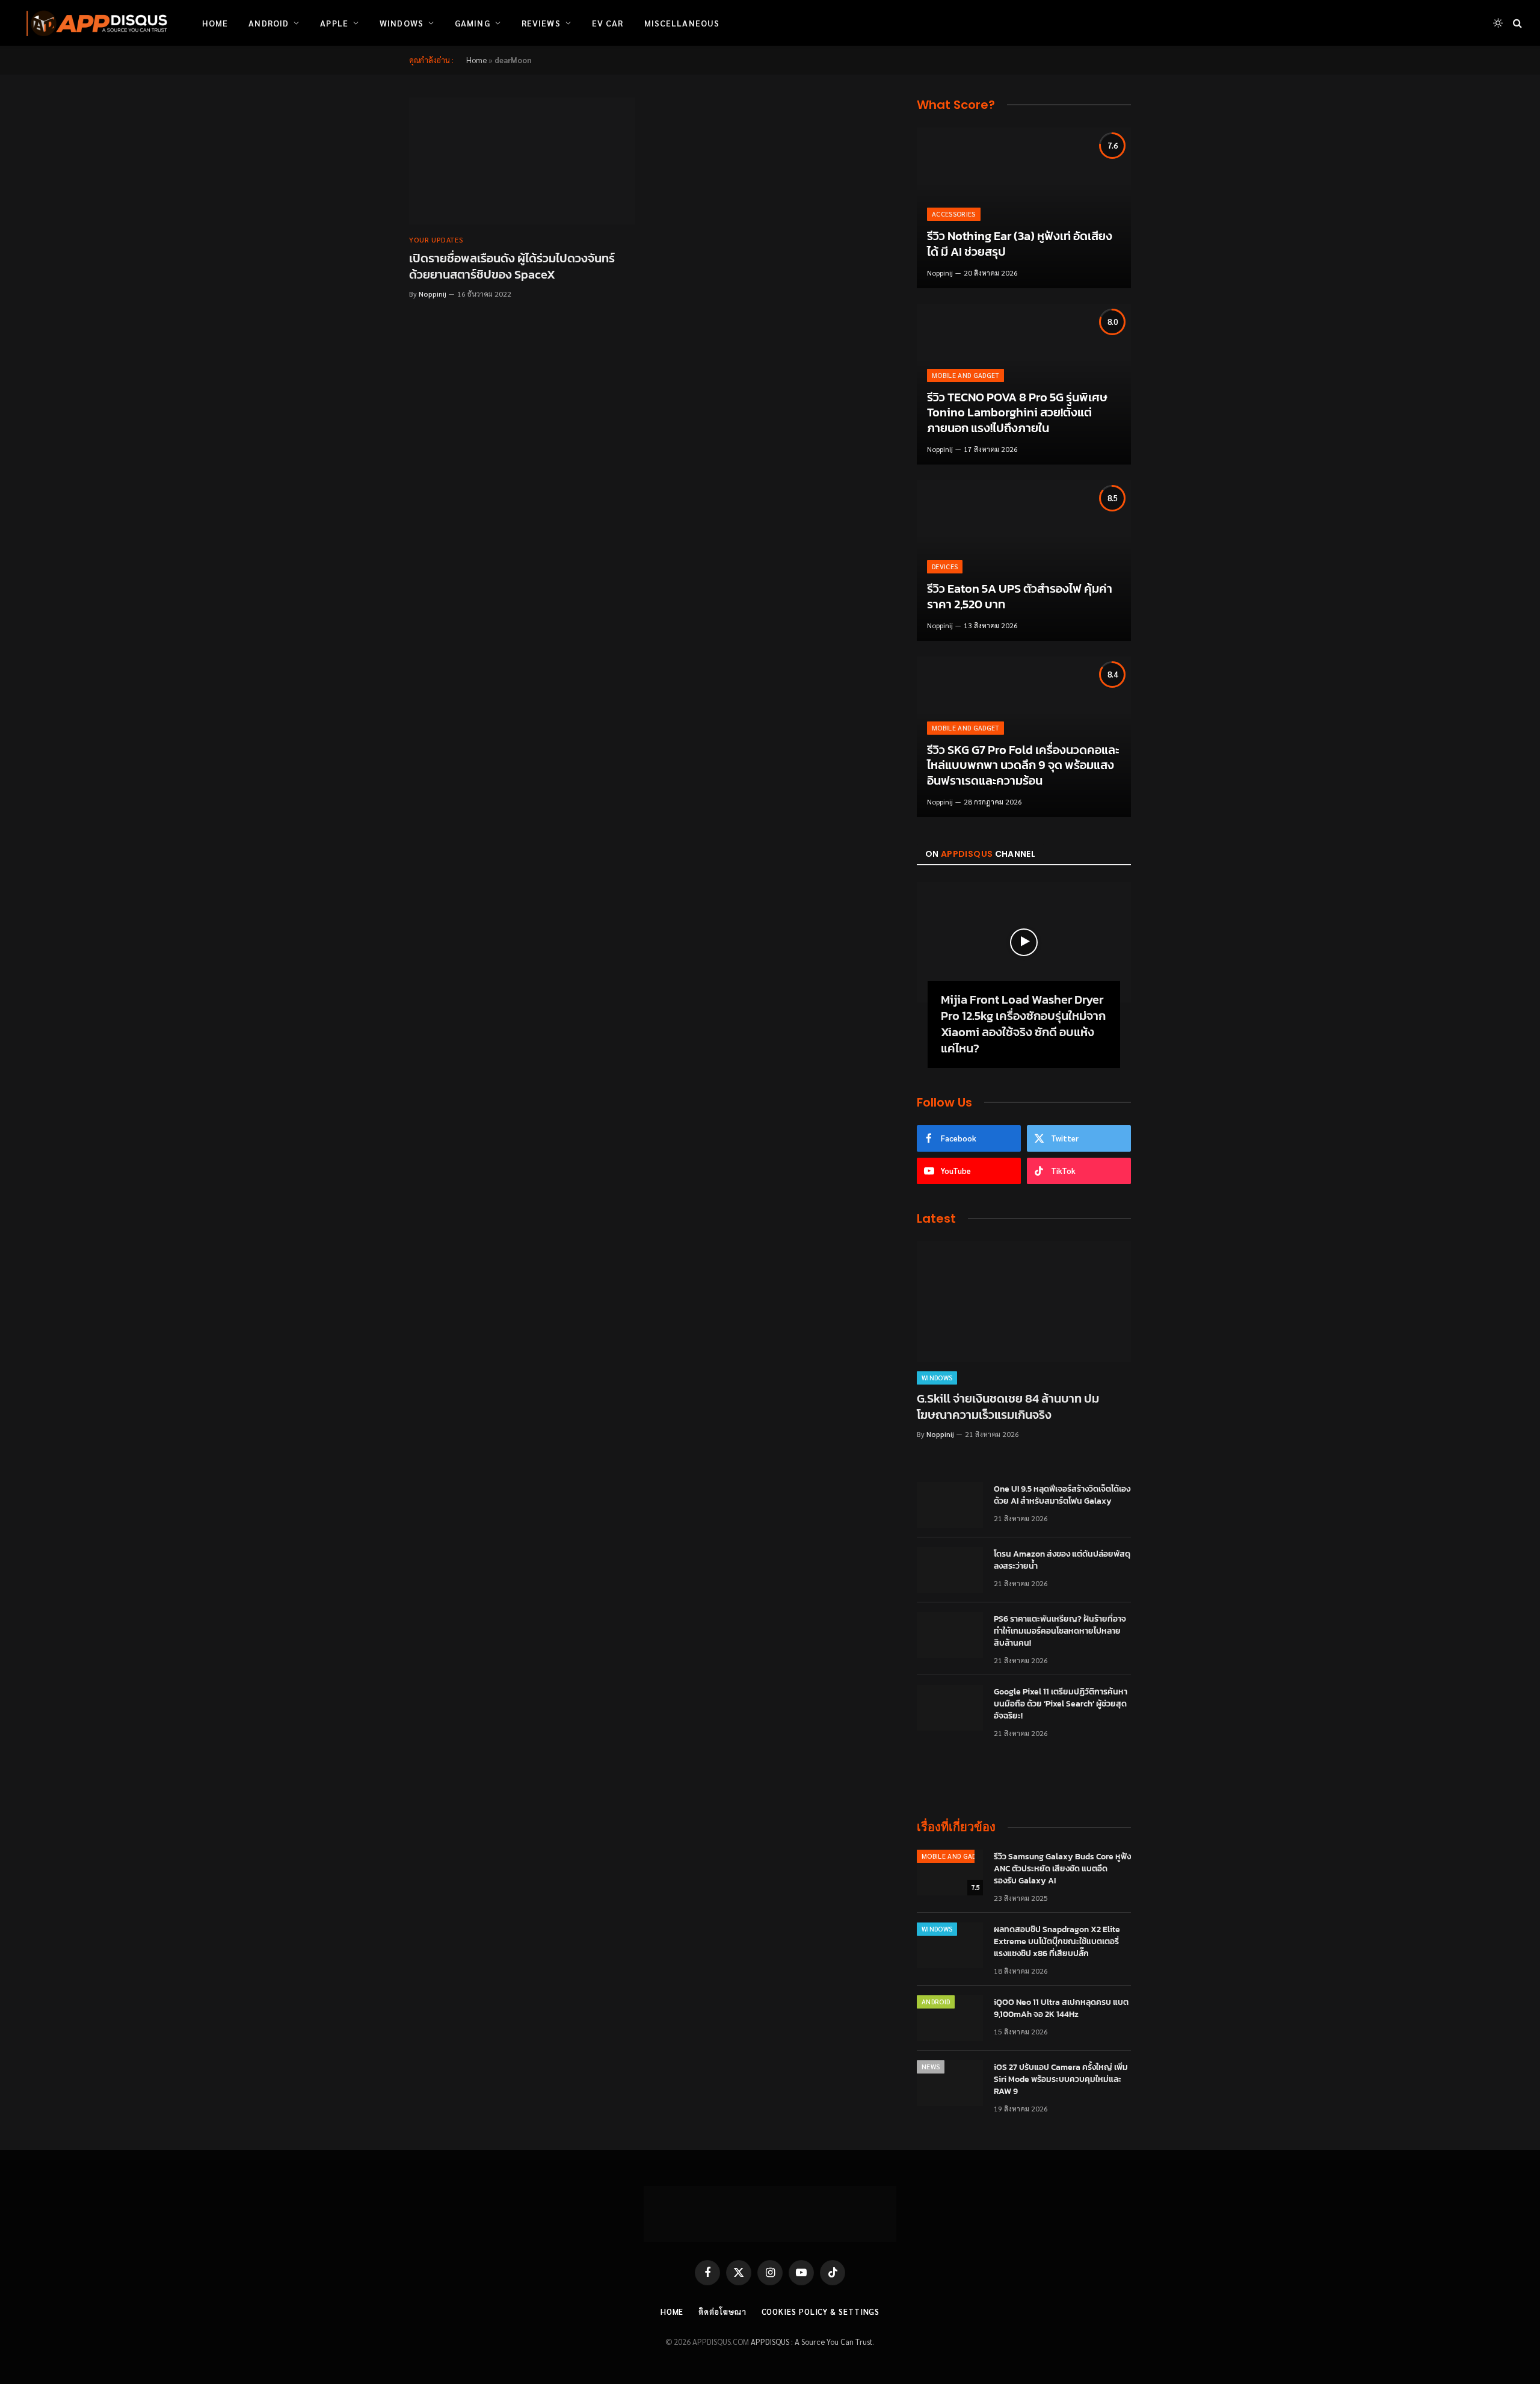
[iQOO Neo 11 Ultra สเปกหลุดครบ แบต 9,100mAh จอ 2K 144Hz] (950, 2018)
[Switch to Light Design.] (1498, 23)
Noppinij (433, 294)
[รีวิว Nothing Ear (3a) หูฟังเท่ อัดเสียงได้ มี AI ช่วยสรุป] (1024, 208)
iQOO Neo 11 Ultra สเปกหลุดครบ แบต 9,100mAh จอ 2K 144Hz (1061, 2009)
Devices (945, 567)
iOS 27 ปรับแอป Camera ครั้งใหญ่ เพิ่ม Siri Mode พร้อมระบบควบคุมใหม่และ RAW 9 (1061, 2080)
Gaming (473, 23)
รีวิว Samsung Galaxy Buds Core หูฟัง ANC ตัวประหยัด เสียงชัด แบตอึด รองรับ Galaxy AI (1062, 1869)
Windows (402, 23)
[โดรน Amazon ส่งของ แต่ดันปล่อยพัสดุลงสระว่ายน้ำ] (950, 1570)
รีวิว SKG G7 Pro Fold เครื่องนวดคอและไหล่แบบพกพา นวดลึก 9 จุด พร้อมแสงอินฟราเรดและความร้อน (1023, 766)
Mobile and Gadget (966, 375)
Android (269, 23)
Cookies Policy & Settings (821, 2311)
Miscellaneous (682, 23)
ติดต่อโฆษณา (722, 2311)
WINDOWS (937, 1378)
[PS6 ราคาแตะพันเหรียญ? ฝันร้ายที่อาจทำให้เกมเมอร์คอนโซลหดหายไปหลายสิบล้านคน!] (950, 1635)
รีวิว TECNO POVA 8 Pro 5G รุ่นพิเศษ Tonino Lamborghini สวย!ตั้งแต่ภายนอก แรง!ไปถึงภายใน (1017, 413)
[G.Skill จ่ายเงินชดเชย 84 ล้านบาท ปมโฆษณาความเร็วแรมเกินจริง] (1024, 1302)
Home (215, 23)
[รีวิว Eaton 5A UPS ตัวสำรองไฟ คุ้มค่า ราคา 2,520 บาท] (1024, 560)
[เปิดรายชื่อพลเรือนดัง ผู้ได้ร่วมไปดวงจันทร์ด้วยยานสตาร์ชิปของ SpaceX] (522, 161)
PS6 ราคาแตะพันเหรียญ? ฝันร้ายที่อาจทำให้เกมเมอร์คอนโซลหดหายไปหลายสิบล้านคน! (1060, 1631)
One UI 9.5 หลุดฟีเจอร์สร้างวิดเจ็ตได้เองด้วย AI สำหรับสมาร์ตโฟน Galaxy (1062, 1495)
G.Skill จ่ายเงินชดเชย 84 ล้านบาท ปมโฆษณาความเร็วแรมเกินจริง (1008, 1407)
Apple (334, 23)
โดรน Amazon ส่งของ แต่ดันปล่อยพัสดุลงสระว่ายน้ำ (1062, 1560)
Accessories (954, 214)
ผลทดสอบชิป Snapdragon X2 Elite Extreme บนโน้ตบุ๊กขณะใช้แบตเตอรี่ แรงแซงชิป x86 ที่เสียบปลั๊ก (1057, 1942)
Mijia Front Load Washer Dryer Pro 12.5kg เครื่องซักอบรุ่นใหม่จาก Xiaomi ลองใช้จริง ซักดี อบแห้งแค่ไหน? (1023, 1024)
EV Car (608, 23)
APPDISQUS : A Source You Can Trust (812, 2342)
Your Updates (436, 239)
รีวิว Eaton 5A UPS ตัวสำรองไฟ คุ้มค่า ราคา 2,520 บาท (1020, 597)
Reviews (541, 23)
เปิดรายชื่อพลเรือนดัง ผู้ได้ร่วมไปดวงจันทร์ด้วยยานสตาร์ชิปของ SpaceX (512, 267)
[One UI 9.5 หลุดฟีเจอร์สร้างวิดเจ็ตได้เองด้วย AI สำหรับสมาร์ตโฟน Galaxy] (950, 1505)
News (931, 2067)
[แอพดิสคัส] (94, 23)
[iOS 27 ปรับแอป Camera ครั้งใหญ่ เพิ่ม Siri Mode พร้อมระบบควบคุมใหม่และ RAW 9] (950, 2083)
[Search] (1516, 23)
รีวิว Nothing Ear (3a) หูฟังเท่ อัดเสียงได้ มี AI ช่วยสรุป (1020, 244)
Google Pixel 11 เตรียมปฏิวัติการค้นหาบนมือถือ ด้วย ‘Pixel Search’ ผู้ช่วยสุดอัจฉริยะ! (1061, 1704)
